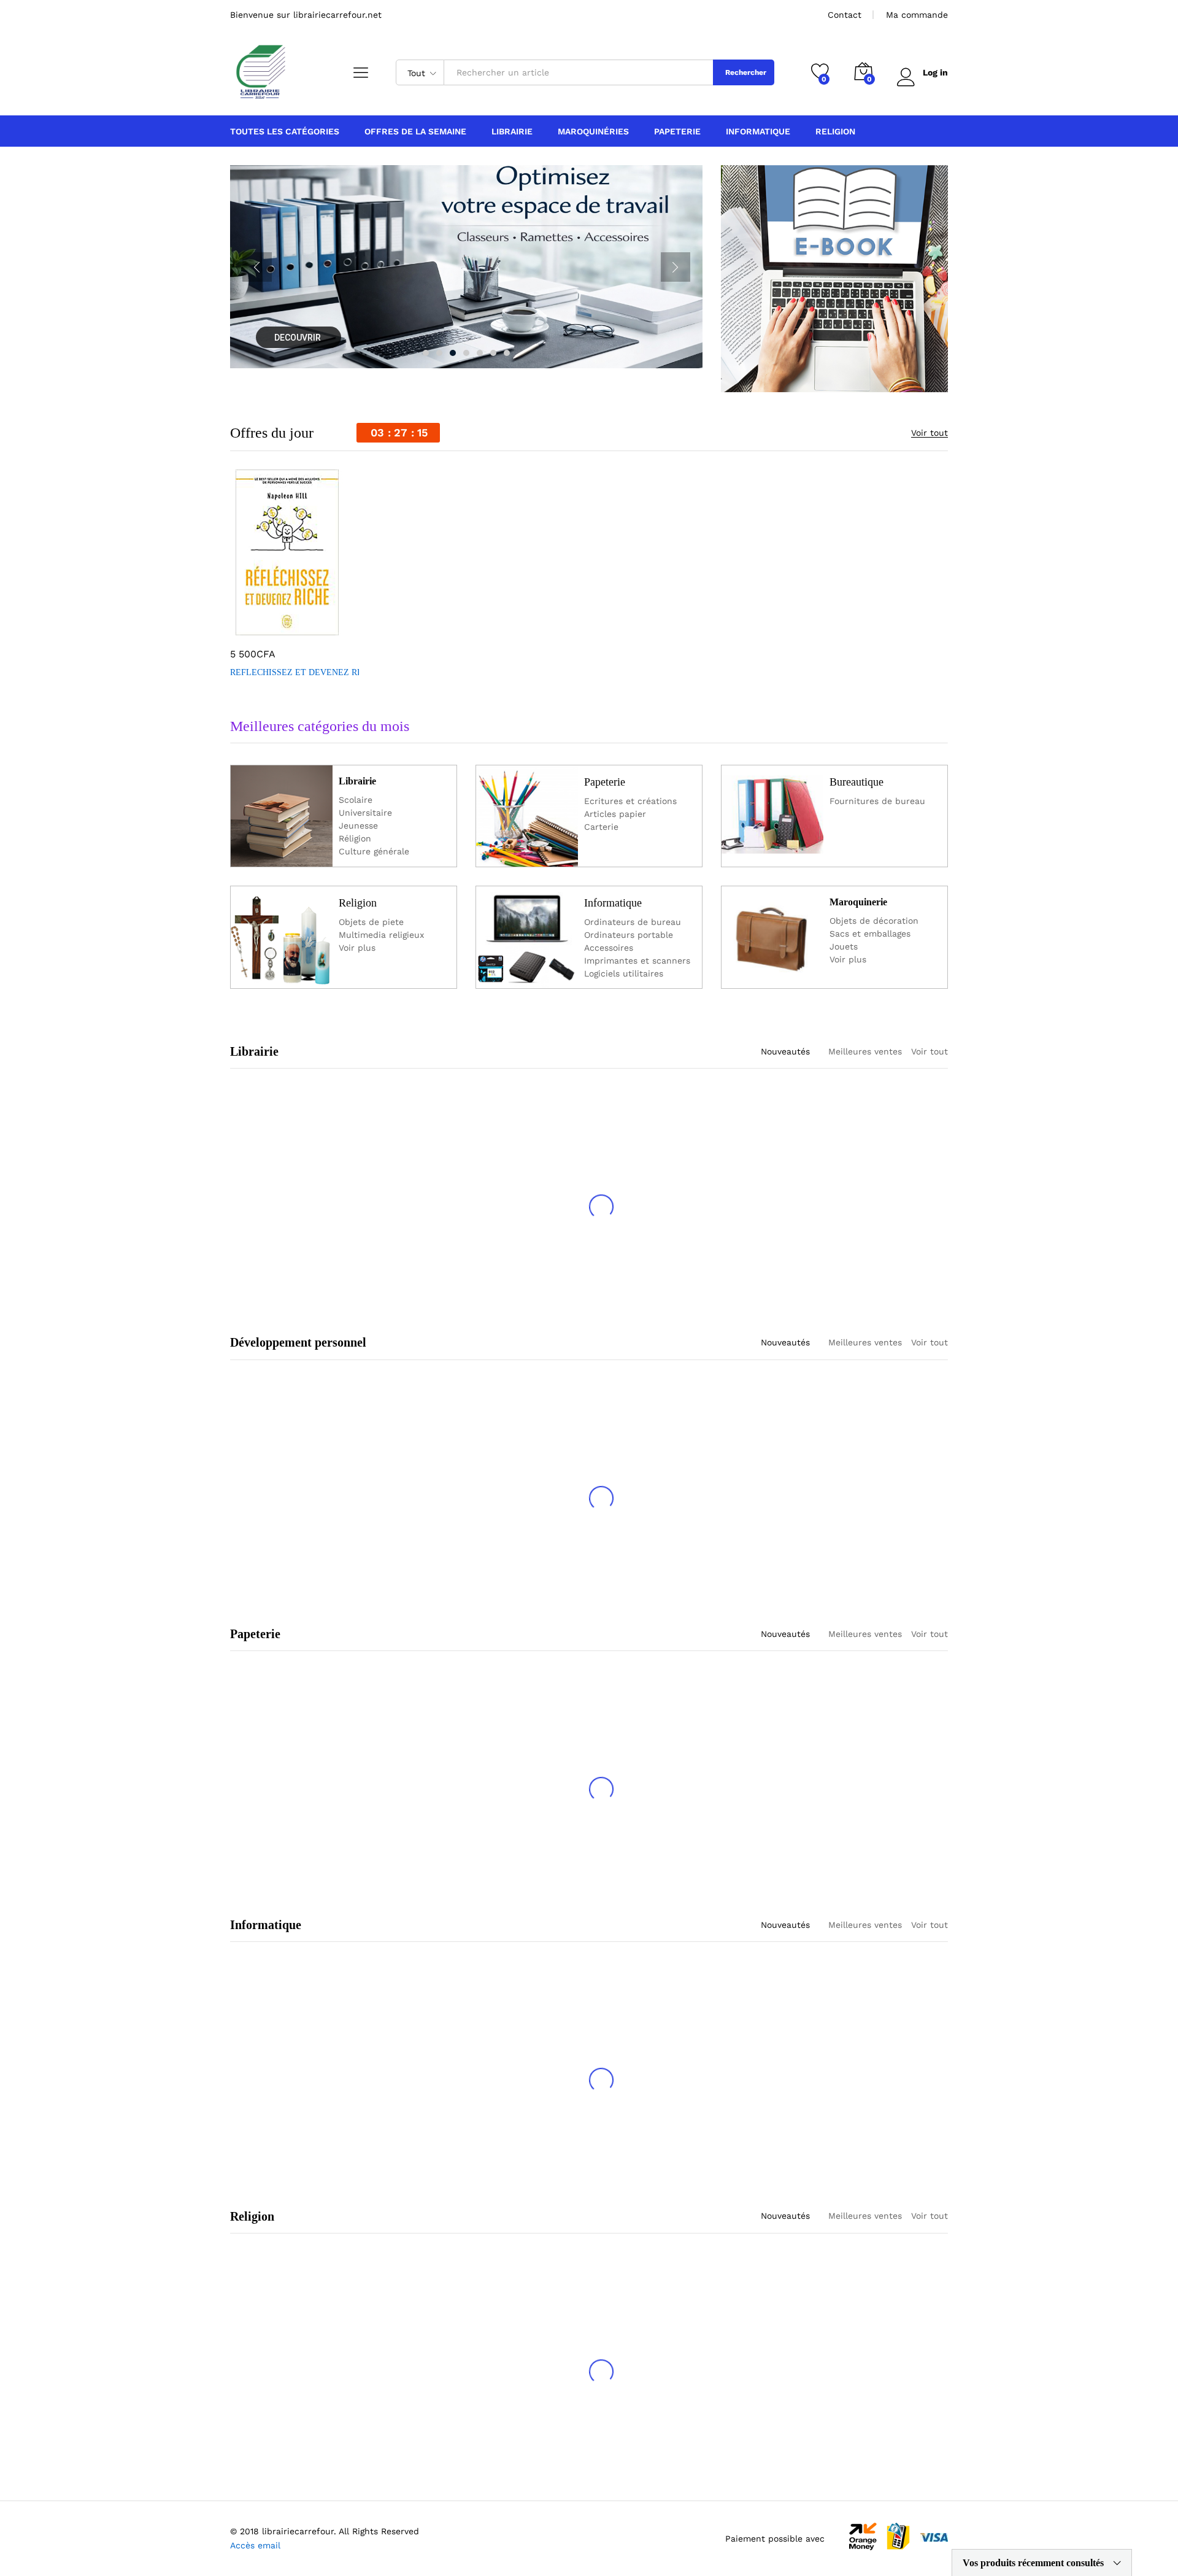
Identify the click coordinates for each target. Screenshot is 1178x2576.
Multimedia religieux (381, 935)
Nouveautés (785, 1051)
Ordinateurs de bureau (633, 922)
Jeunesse (358, 826)
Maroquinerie (858, 902)
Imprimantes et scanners (637, 961)
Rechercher (746, 72)
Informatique (613, 903)
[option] (294, 576)
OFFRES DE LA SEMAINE (415, 131)
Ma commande (917, 15)
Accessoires (609, 948)
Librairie (357, 781)
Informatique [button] (758, 131)
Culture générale (374, 851)
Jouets (844, 946)
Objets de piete (371, 922)
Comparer (337, 628)
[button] (252, 628)
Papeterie (605, 782)
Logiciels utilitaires (624, 973)
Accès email (255, 2545)
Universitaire (365, 813)
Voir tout (930, 433)
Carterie (601, 827)
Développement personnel (298, 1342)
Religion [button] (835, 131)
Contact (845, 15)
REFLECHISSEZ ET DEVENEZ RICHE (304, 672)
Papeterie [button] (677, 131)
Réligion (355, 838)
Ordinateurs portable (629, 935)
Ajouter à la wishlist (309, 628)
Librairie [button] (512, 131)
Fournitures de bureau (877, 801)
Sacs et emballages (870, 934)
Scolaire (356, 800)
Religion (358, 903)
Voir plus (357, 948)
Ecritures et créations (630, 801)
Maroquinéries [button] (593, 131)
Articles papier (615, 814)
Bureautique (857, 782)
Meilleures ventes (865, 1051)
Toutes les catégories (285, 131)
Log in (935, 72)
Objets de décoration (874, 921)
